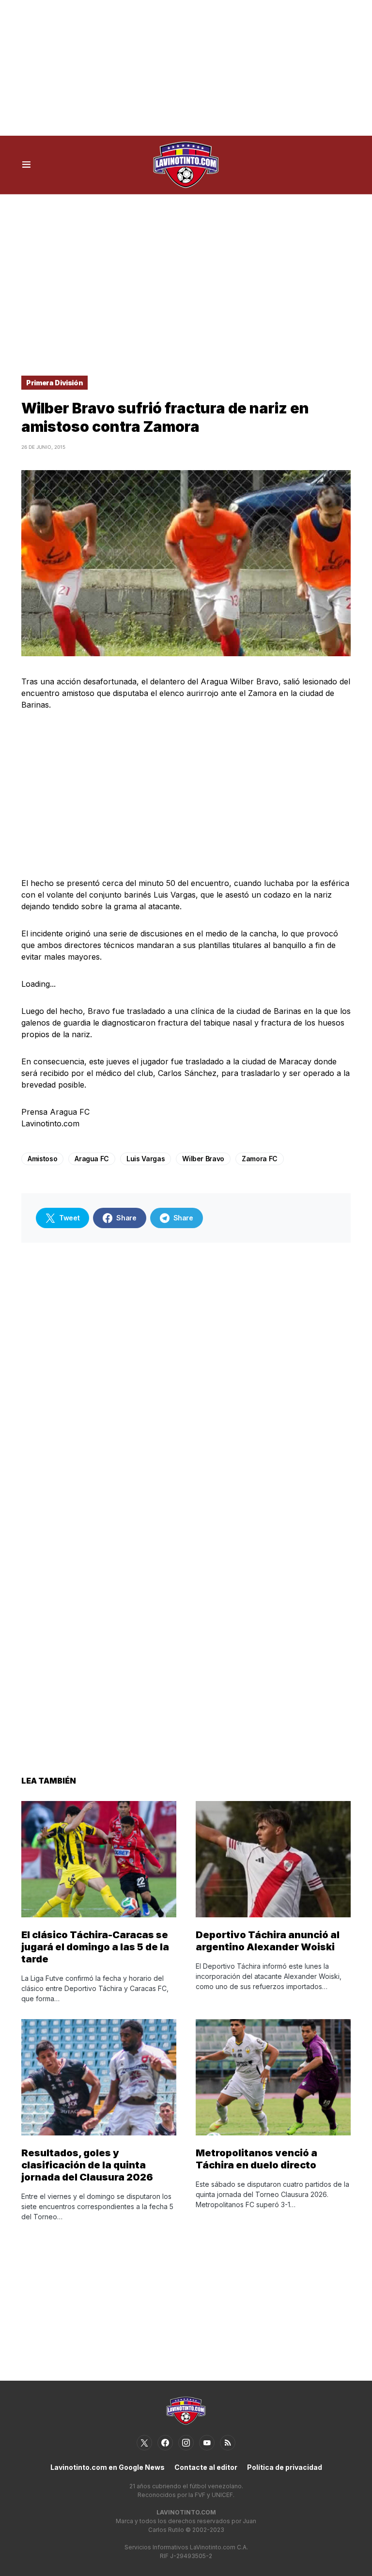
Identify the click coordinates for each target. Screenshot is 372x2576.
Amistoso (42, 1159)
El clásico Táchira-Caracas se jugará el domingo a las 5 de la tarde (95, 1947)
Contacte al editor (206, 2467)
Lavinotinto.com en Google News (108, 2467)
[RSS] (228, 2443)
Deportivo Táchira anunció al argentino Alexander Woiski (268, 1941)
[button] (26, 165)
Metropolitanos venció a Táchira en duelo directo (256, 2159)
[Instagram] (186, 2443)
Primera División (54, 383)
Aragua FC (92, 1159)
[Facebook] (165, 2443)
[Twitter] (144, 2443)
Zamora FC (260, 1159)
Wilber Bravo (203, 1159)
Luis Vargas (146, 1159)
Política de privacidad (285, 2467)
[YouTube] (207, 2443)
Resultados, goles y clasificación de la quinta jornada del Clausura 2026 (87, 2165)
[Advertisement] (186, 68)
